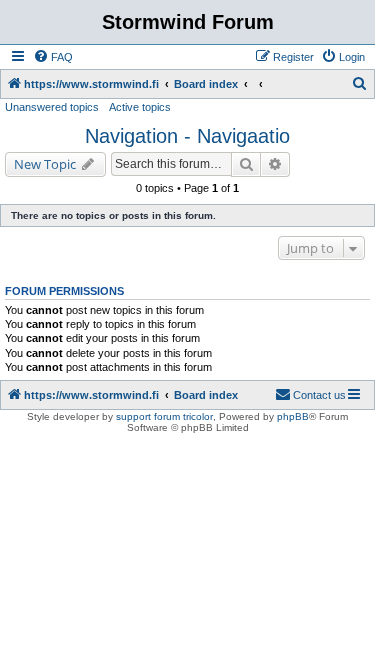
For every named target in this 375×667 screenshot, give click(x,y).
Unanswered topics (52, 107)
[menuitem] (53, 57)
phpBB (293, 416)
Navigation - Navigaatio (187, 136)
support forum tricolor (164, 416)
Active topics (140, 107)
